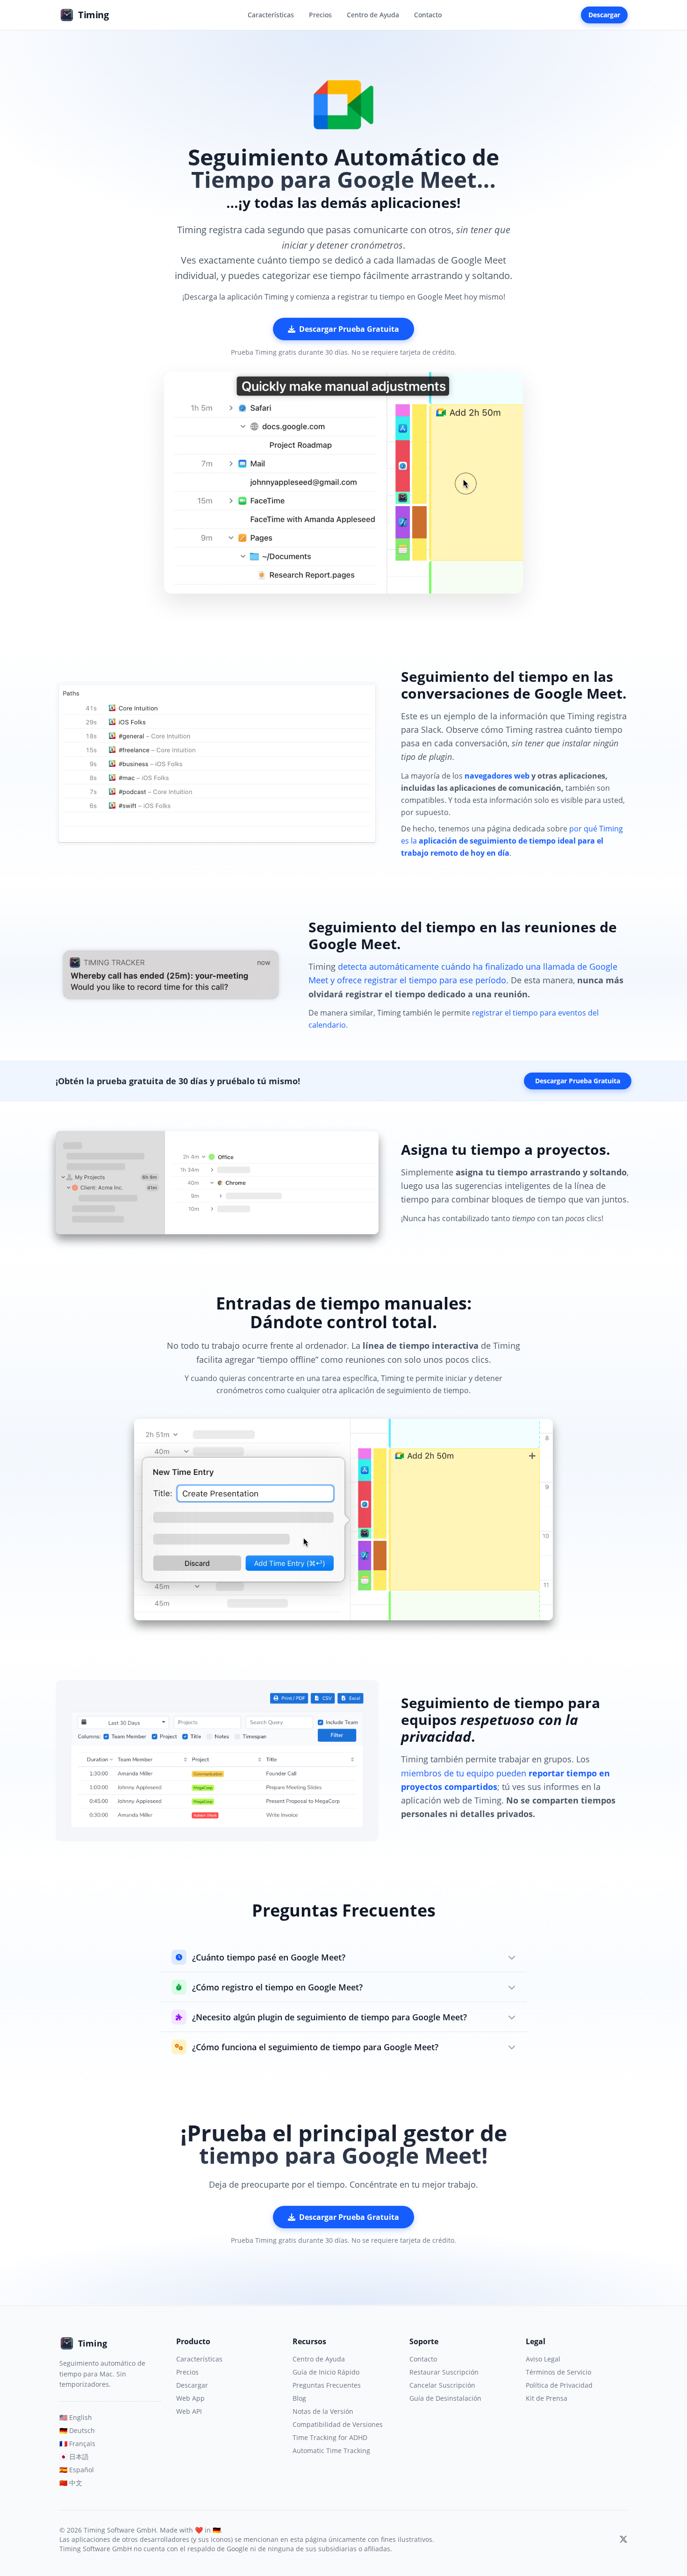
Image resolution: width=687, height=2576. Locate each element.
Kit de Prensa (547, 2398)
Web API (189, 2411)
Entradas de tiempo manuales (341, 1303)
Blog (299, 2398)
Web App (190, 2398)
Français (77, 2444)
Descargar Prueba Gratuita (349, 329)
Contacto (428, 15)
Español (77, 2470)
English (76, 2417)
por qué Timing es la (512, 841)
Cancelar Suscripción (442, 2385)
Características (271, 15)
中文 (71, 2483)
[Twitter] (623, 2540)
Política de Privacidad (559, 2385)
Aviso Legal (543, 2359)
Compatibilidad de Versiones (338, 2424)
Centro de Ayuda (373, 15)
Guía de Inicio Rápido (326, 2372)
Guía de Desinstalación (445, 2398)
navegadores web (497, 776)
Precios (320, 15)
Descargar (604, 15)
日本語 (74, 2457)
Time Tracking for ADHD (330, 2437)
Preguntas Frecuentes (327, 2385)
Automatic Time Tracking (331, 2451)
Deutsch (77, 2430)
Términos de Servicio (558, 2372)
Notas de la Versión (323, 2411)
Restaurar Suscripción (444, 2372)
